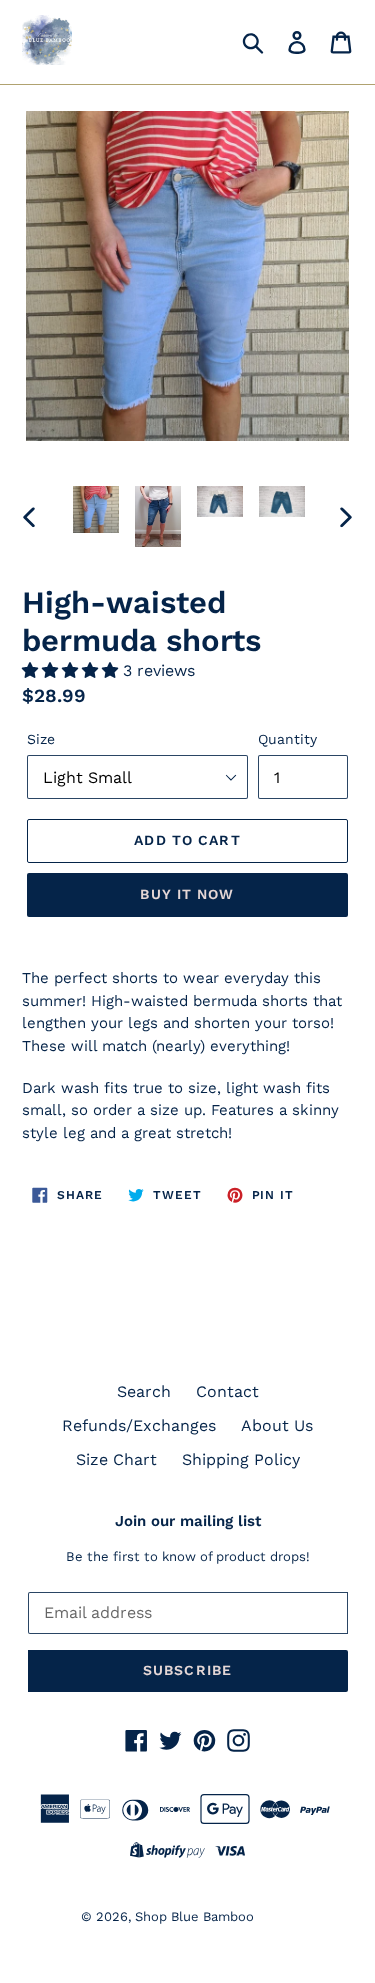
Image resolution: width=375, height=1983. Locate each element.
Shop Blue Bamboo (194, 1916)
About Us (277, 1425)
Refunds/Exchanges (139, 1425)
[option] (96, 509)
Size (41, 739)
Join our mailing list (188, 1521)
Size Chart (116, 1459)
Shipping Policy (241, 1459)
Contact (227, 1391)
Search (144, 1391)
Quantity (287, 739)
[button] (72, 670)
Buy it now (187, 894)
